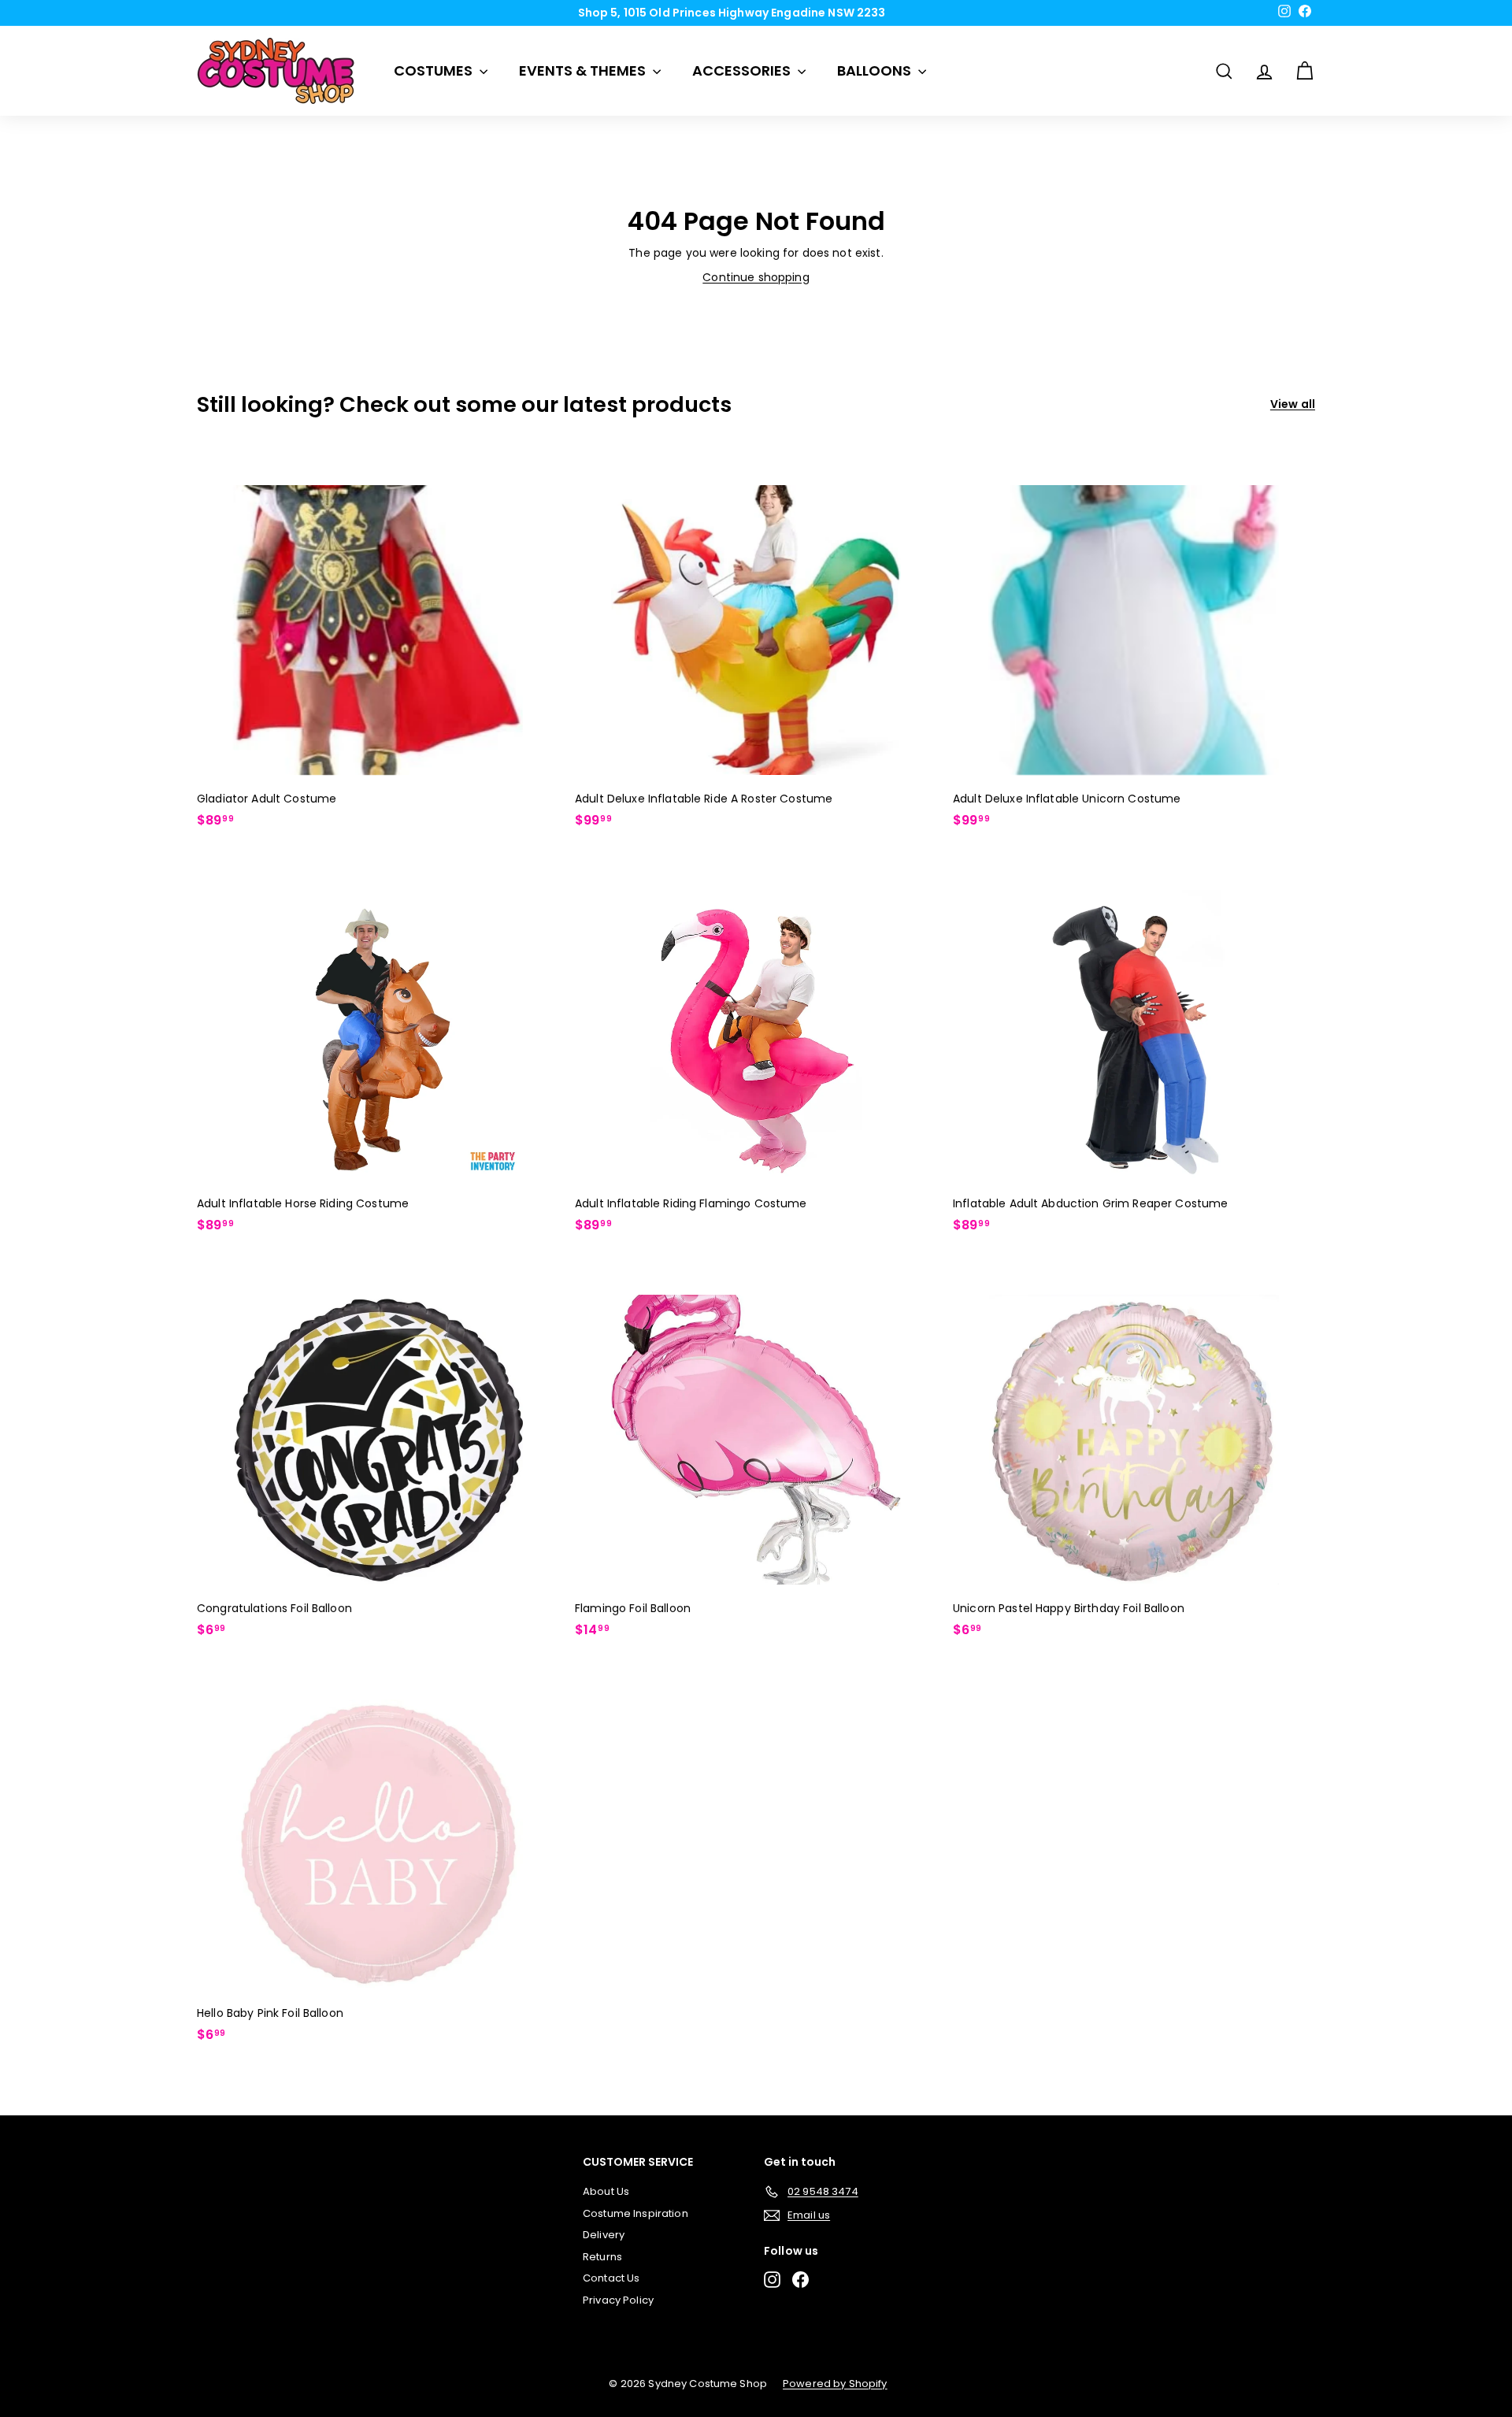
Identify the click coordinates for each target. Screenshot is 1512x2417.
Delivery (604, 2235)
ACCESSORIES (743, 70)
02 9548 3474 (762, 13)
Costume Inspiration (636, 2213)
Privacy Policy (618, 2300)
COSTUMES (435, 70)
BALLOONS (876, 70)
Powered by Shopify (835, 2384)
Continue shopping (756, 277)
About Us (606, 2191)
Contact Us (611, 2278)
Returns (602, 2257)
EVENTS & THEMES (584, 70)
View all (1293, 404)
